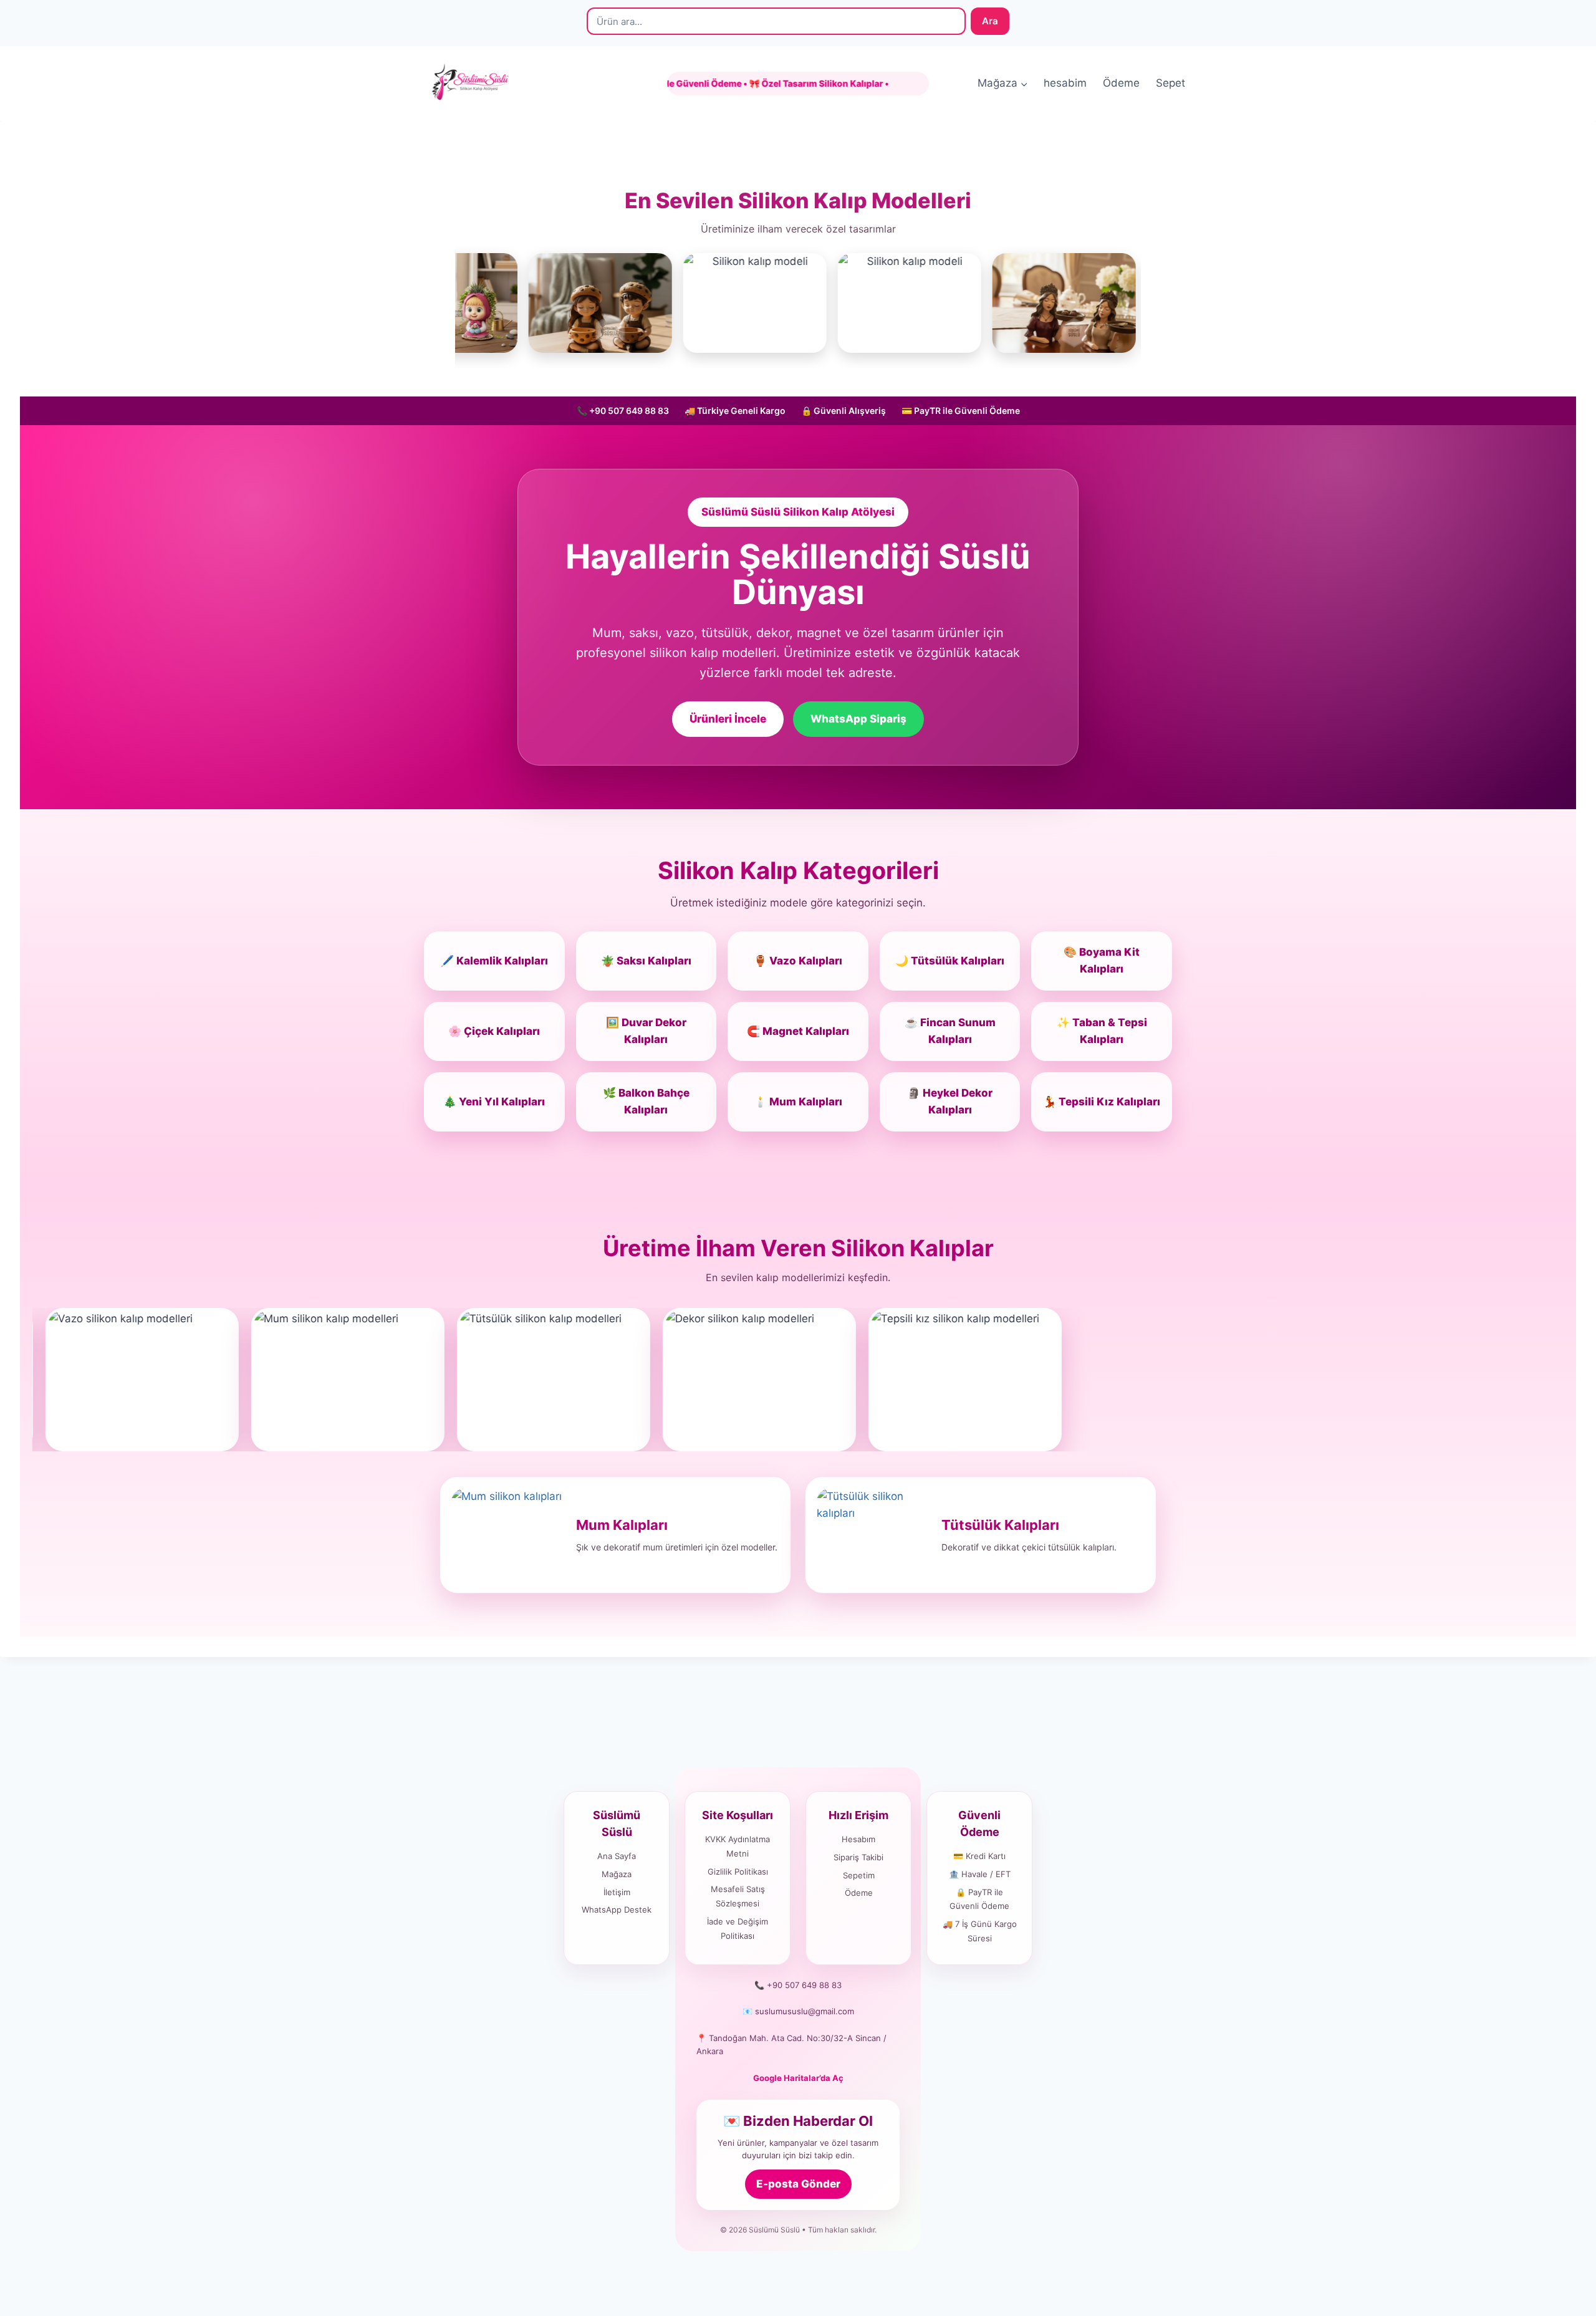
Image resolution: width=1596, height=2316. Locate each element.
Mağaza (617, 1874)
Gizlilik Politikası (738, 1872)
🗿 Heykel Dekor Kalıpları (950, 1101)
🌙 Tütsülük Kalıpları (950, 961)
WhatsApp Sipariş (858, 719)
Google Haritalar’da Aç (798, 2078)
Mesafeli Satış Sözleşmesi (738, 1896)
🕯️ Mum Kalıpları (798, 1102)
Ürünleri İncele (728, 719)
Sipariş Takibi (858, 1857)
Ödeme (1121, 83)
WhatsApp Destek (617, 1910)
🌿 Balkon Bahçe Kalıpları (646, 1101)
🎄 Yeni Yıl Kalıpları (494, 1102)
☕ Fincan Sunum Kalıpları (950, 1031)
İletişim (617, 1892)
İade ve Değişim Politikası (738, 1929)
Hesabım (858, 1839)
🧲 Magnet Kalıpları (798, 1031)
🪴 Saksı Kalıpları (646, 961)
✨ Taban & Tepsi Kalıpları (1102, 1031)
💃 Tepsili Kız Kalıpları (1102, 1102)
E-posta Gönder (798, 2184)
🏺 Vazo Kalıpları (798, 961)
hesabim (1065, 83)
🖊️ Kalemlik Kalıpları (494, 961)
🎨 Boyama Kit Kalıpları (1102, 960)
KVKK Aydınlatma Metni (738, 1846)
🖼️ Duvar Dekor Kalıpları (646, 1031)
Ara (990, 21)
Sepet (1171, 83)
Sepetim (859, 1875)
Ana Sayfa (617, 1856)
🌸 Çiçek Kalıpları (494, 1031)
